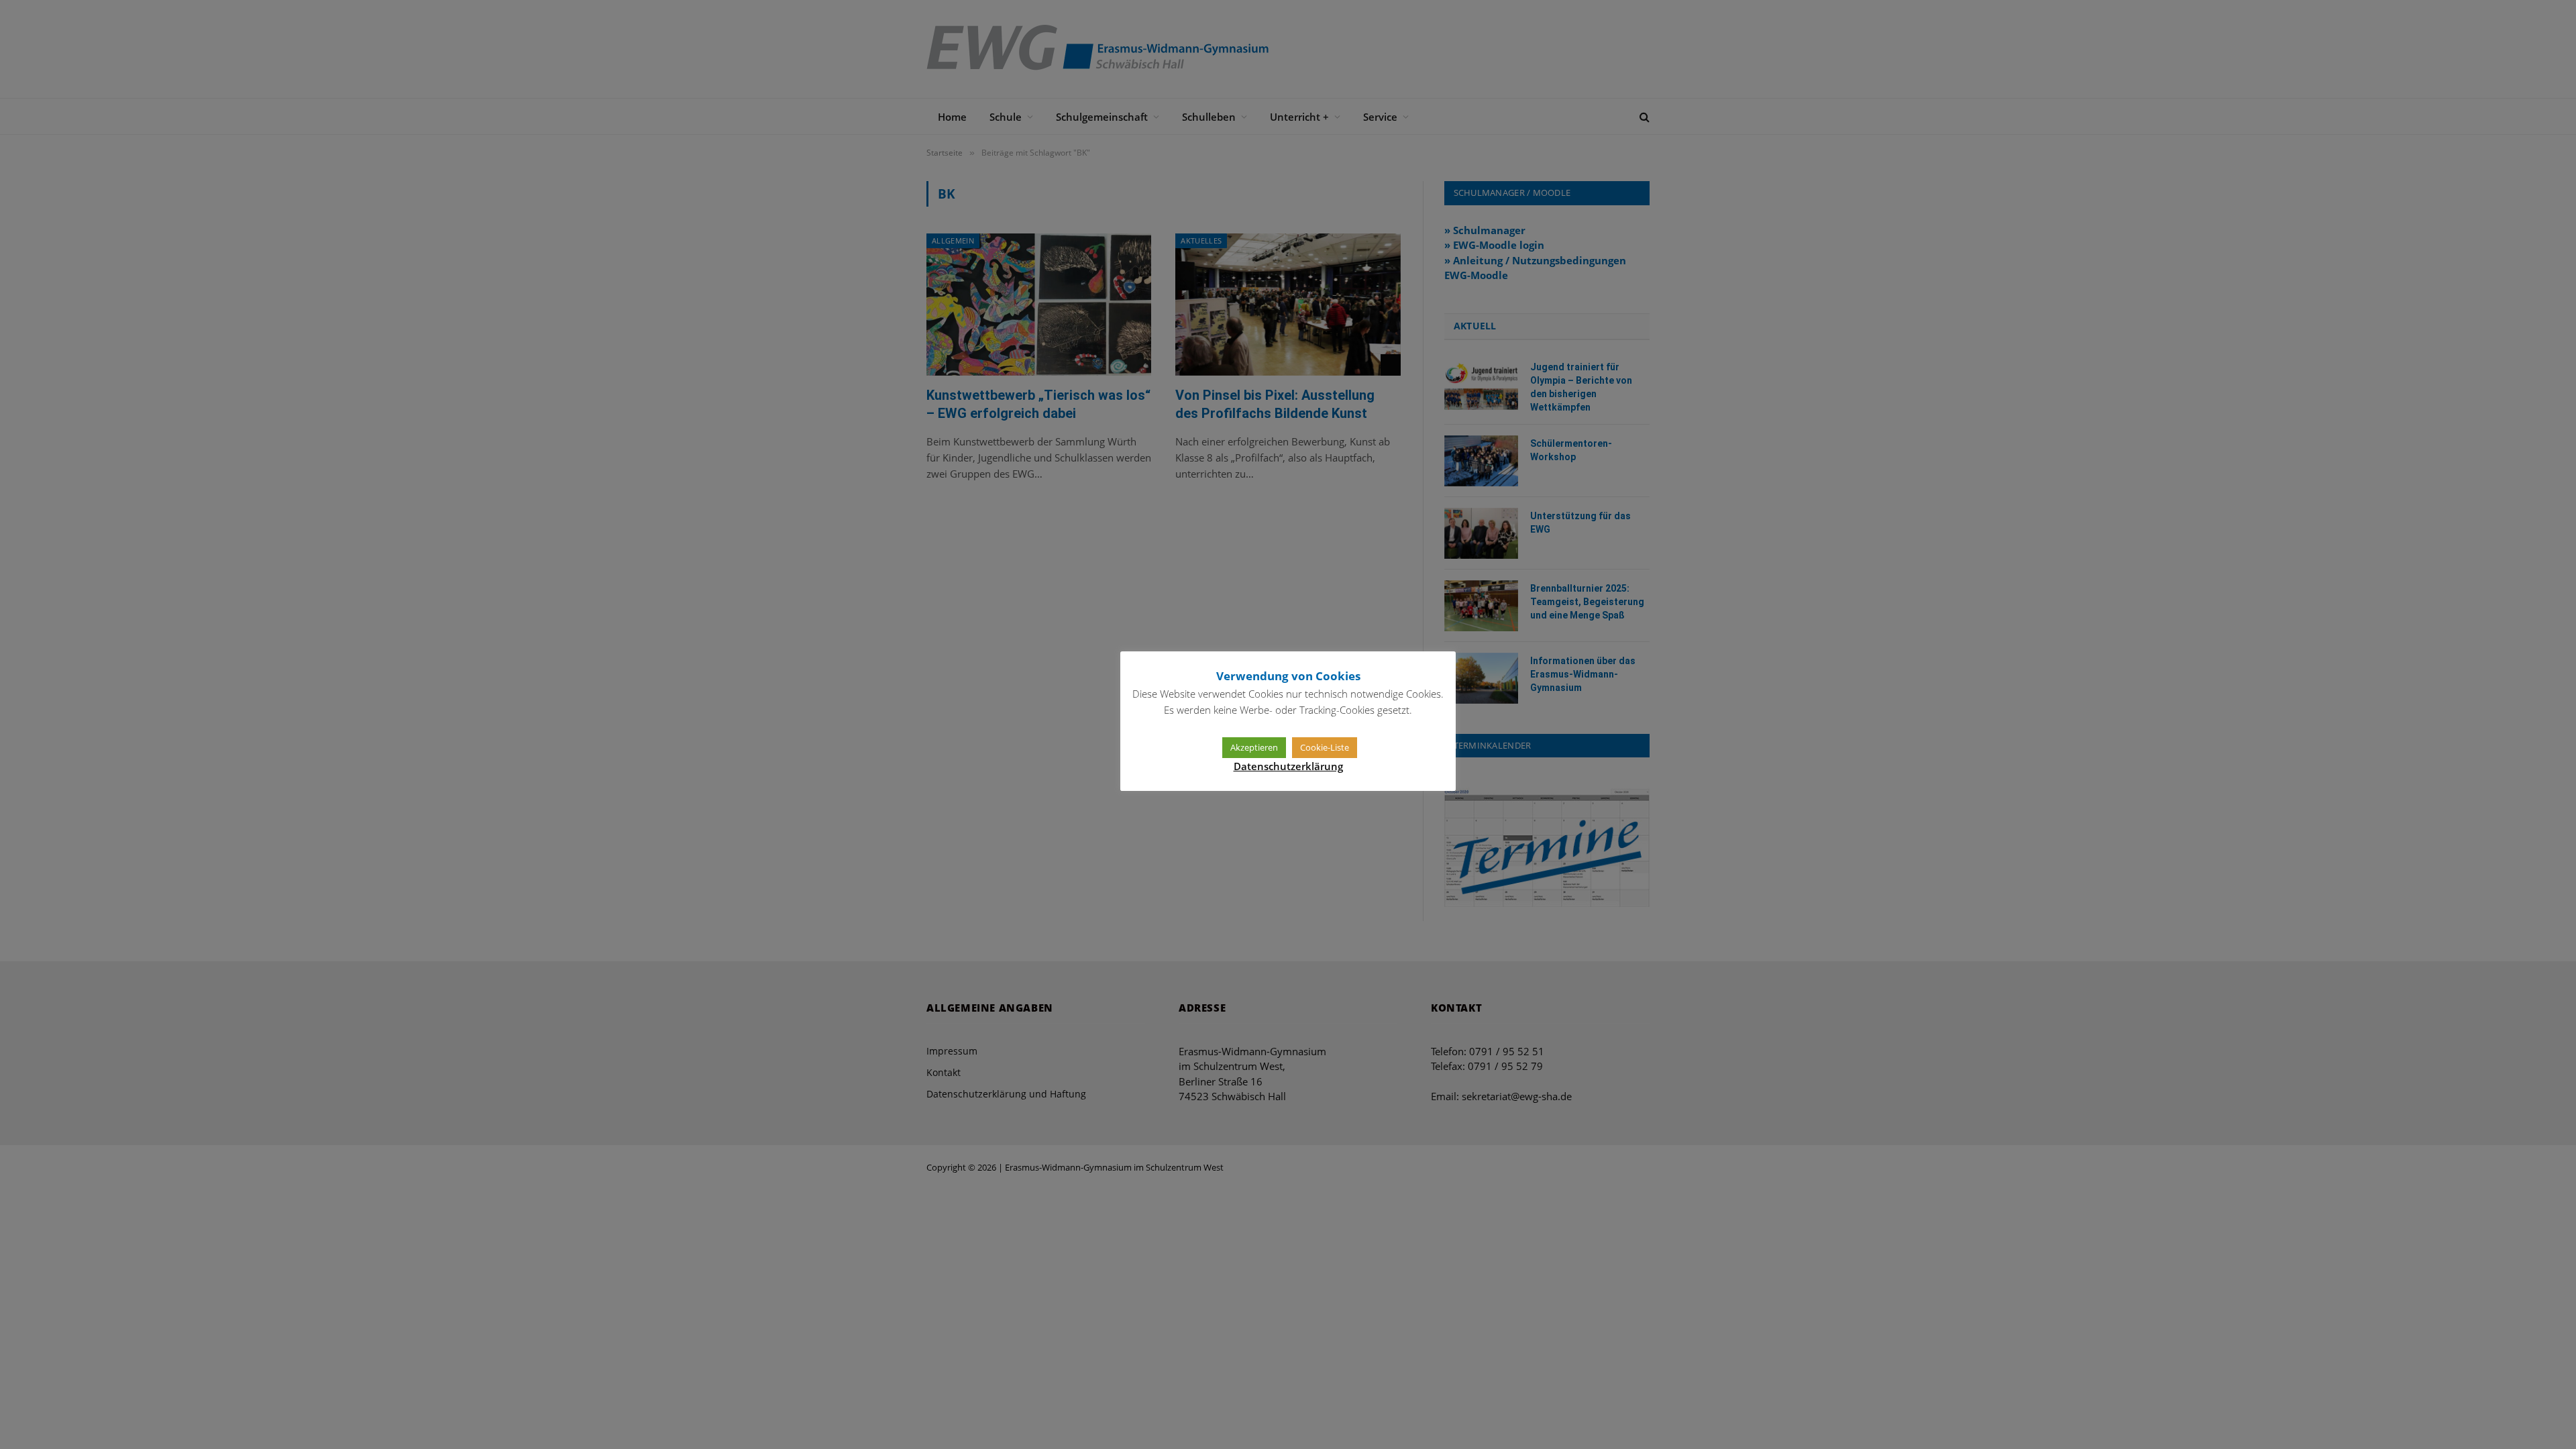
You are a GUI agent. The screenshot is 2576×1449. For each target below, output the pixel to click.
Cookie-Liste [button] (1325, 747)
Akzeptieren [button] (1254, 747)
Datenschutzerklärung (1288, 766)
